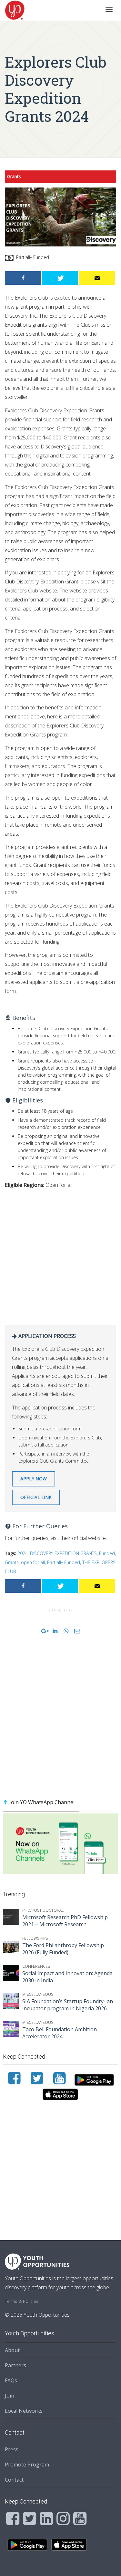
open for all (33, 1562)
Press (12, 2449)
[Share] (23, 278)
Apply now (34, 1479)
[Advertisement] (60, 1255)
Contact (14, 2480)
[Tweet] (60, 278)
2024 (23, 1553)
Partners (15, 2365)
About (12, 2350)
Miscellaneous (38, 1994)
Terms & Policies (22, 2301)
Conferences (36, 1966)
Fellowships (35, 1938)
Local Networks (24, 2411)
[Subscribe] (97, 278)
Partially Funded (64, 1562)
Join (10, 2396)
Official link (36, 1497)
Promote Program (27, 2465)
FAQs (11, 2380)
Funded (107, 1553)
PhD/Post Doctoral (43, 1910)
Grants (14, 176)
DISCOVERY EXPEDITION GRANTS (63, 1553)
